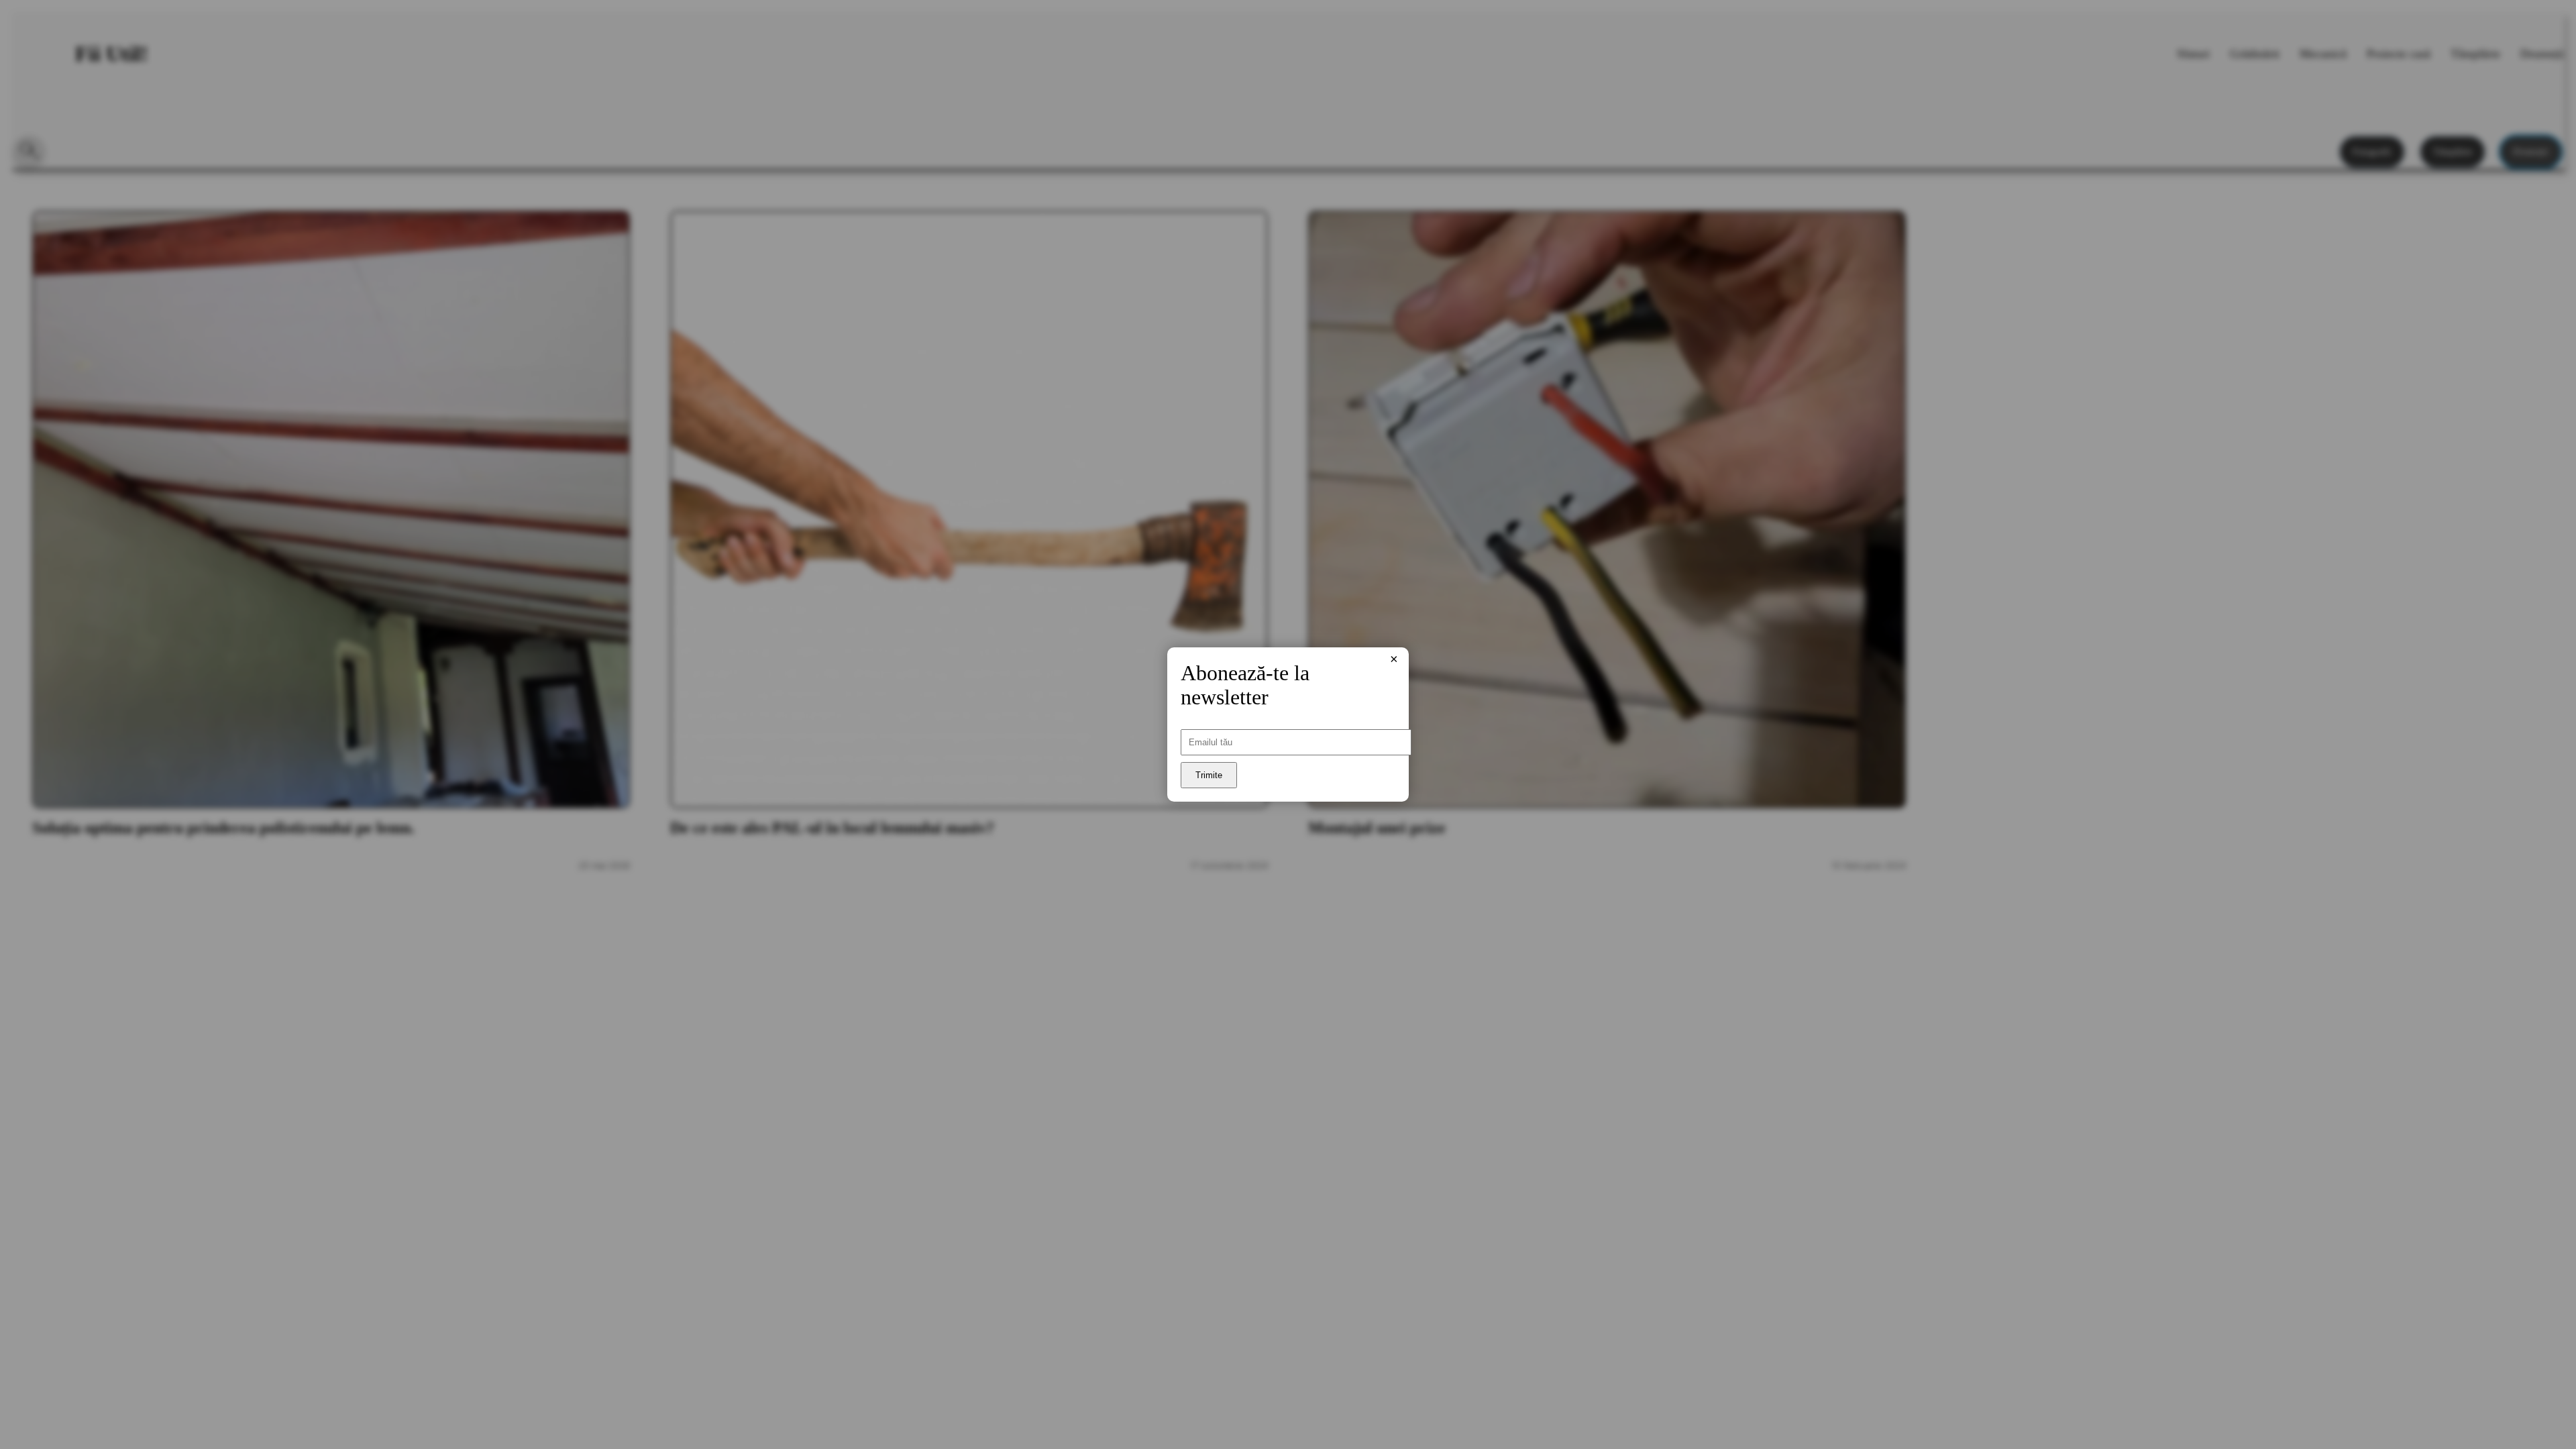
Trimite (1209, 775)
